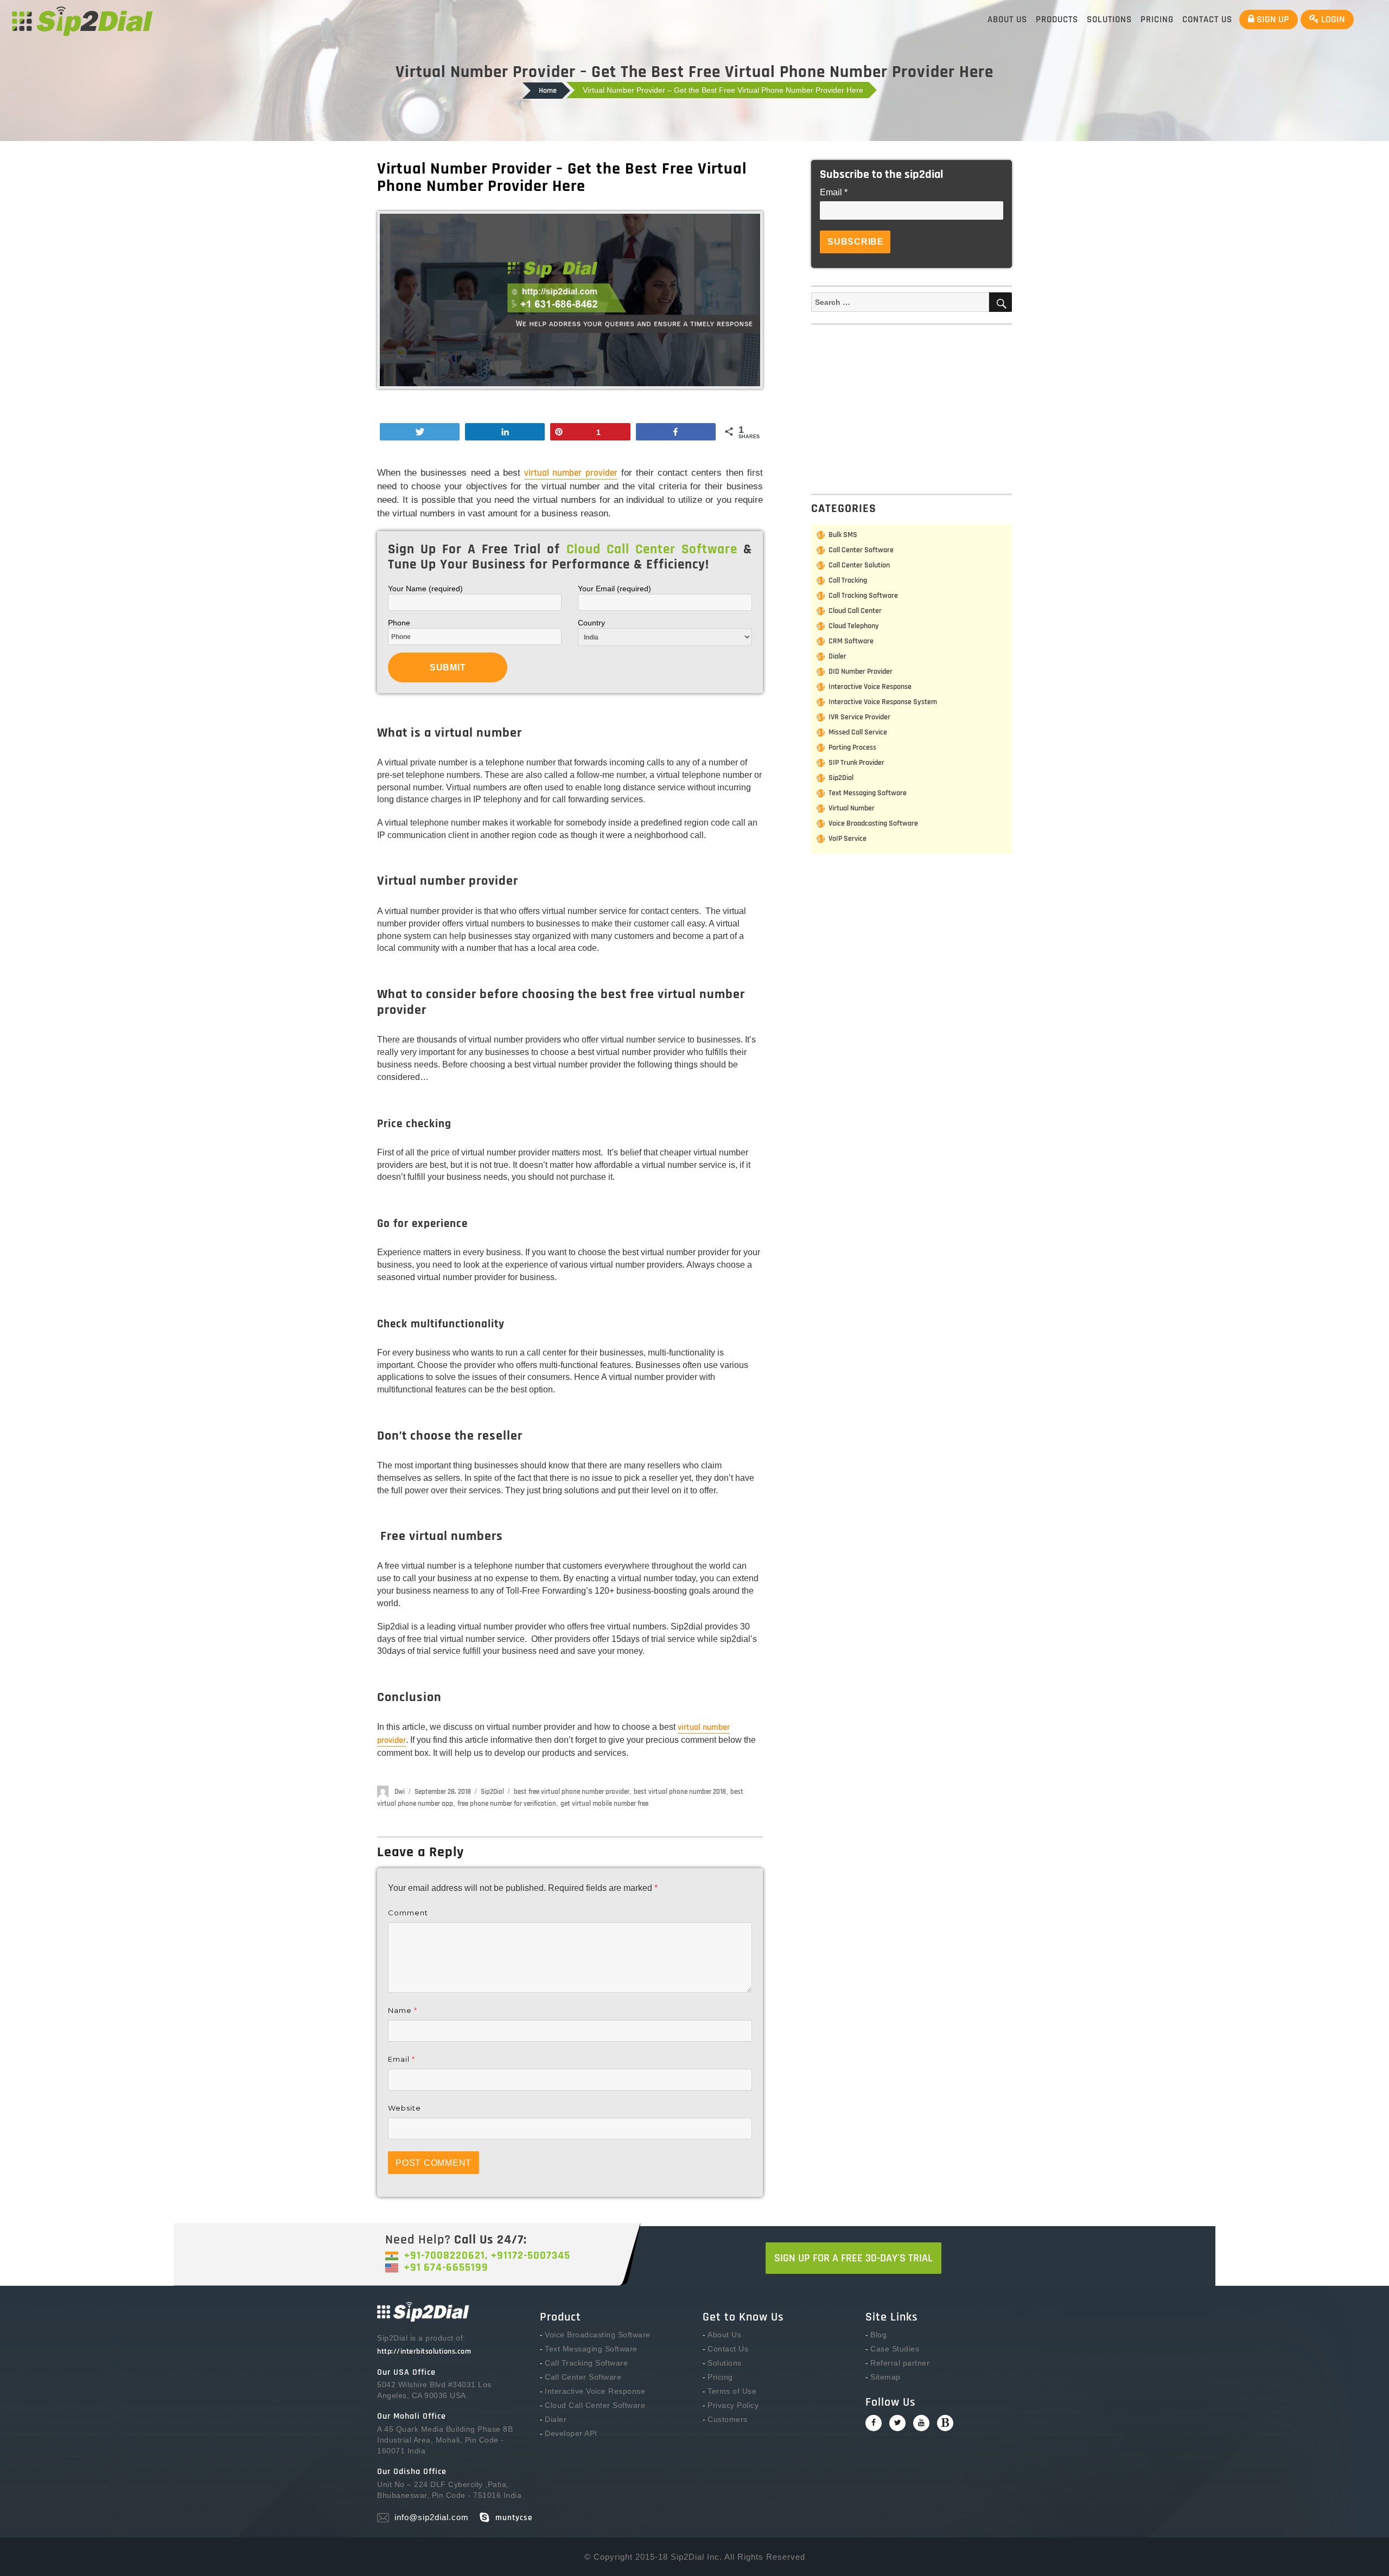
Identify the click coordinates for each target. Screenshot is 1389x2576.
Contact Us (1207, 20)
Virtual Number (852, 808)
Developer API (571, 2433)
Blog (878, 2335)
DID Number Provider (861, 672)
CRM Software (851, 641)
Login (1332, 19)
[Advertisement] (914, 407)
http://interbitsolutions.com (424, 2351)
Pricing (1157, 20)
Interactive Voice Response (870, 687)
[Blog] (945, 2423)
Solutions (1109, 20)
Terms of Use (732, 2391)
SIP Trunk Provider (856, 763)
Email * (834, 192)
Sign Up (1272, 19)
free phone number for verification (507, 1804)
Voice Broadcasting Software (873, 823)
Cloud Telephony (854, 626)
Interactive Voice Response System (883, 702)
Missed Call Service (858, 732)
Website (404, 2108)
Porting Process (852, 747)
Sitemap (885, 2377)
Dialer (837, 656)
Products (1057, 20)
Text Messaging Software (868, 793)
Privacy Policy (733, 2405)
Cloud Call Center (855, 611)
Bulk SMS (843, 535)
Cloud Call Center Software (595, 2405)
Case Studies (895, 2349)
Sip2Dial (492, 1792)
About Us (1007, 20)
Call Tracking (848, 580)
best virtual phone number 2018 (680, 1792)
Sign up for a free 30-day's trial (853, 2258)
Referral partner (900, 2363)
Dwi (400, 1792)
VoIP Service (848, 839)
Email (402, 2059)
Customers (728, 2419)
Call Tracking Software (863, 596)
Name (403, 2010)
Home (548, 91)
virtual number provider (571, 473)
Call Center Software (861, 550)
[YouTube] (921, 2423)
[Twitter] (897, 2423)
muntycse (514, 2518)
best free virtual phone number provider (572, 1792)
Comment (408, 1913)
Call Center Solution (859, 565)
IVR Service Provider (859, 717)
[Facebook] (874, 2423)
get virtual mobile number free (604, 1804)
